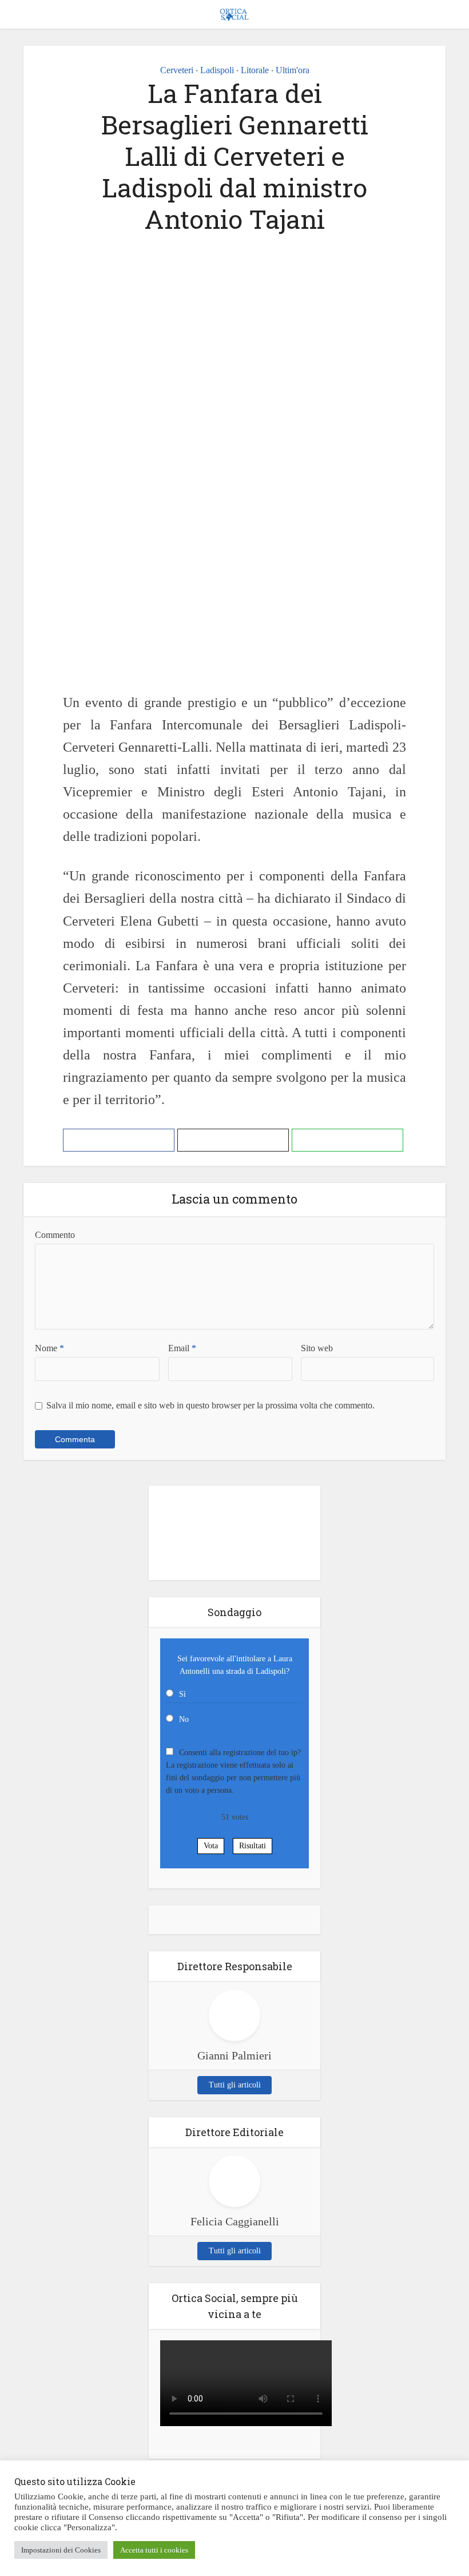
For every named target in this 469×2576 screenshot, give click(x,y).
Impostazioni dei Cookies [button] (61, 2550)
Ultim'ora (293, 70)
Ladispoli (217, 70)
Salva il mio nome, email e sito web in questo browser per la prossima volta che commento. (210, 1405)
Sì (182, 1694)
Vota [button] (211, 1846)
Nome (49, 1348)
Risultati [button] (253, 1846)
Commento (55, 1235)
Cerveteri (177, 70)
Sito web (317, 1348)
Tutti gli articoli (235, 2085)
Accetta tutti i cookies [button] (154, 2550)
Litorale (255, 70)
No (184, 1719)
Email (182, 1348)
